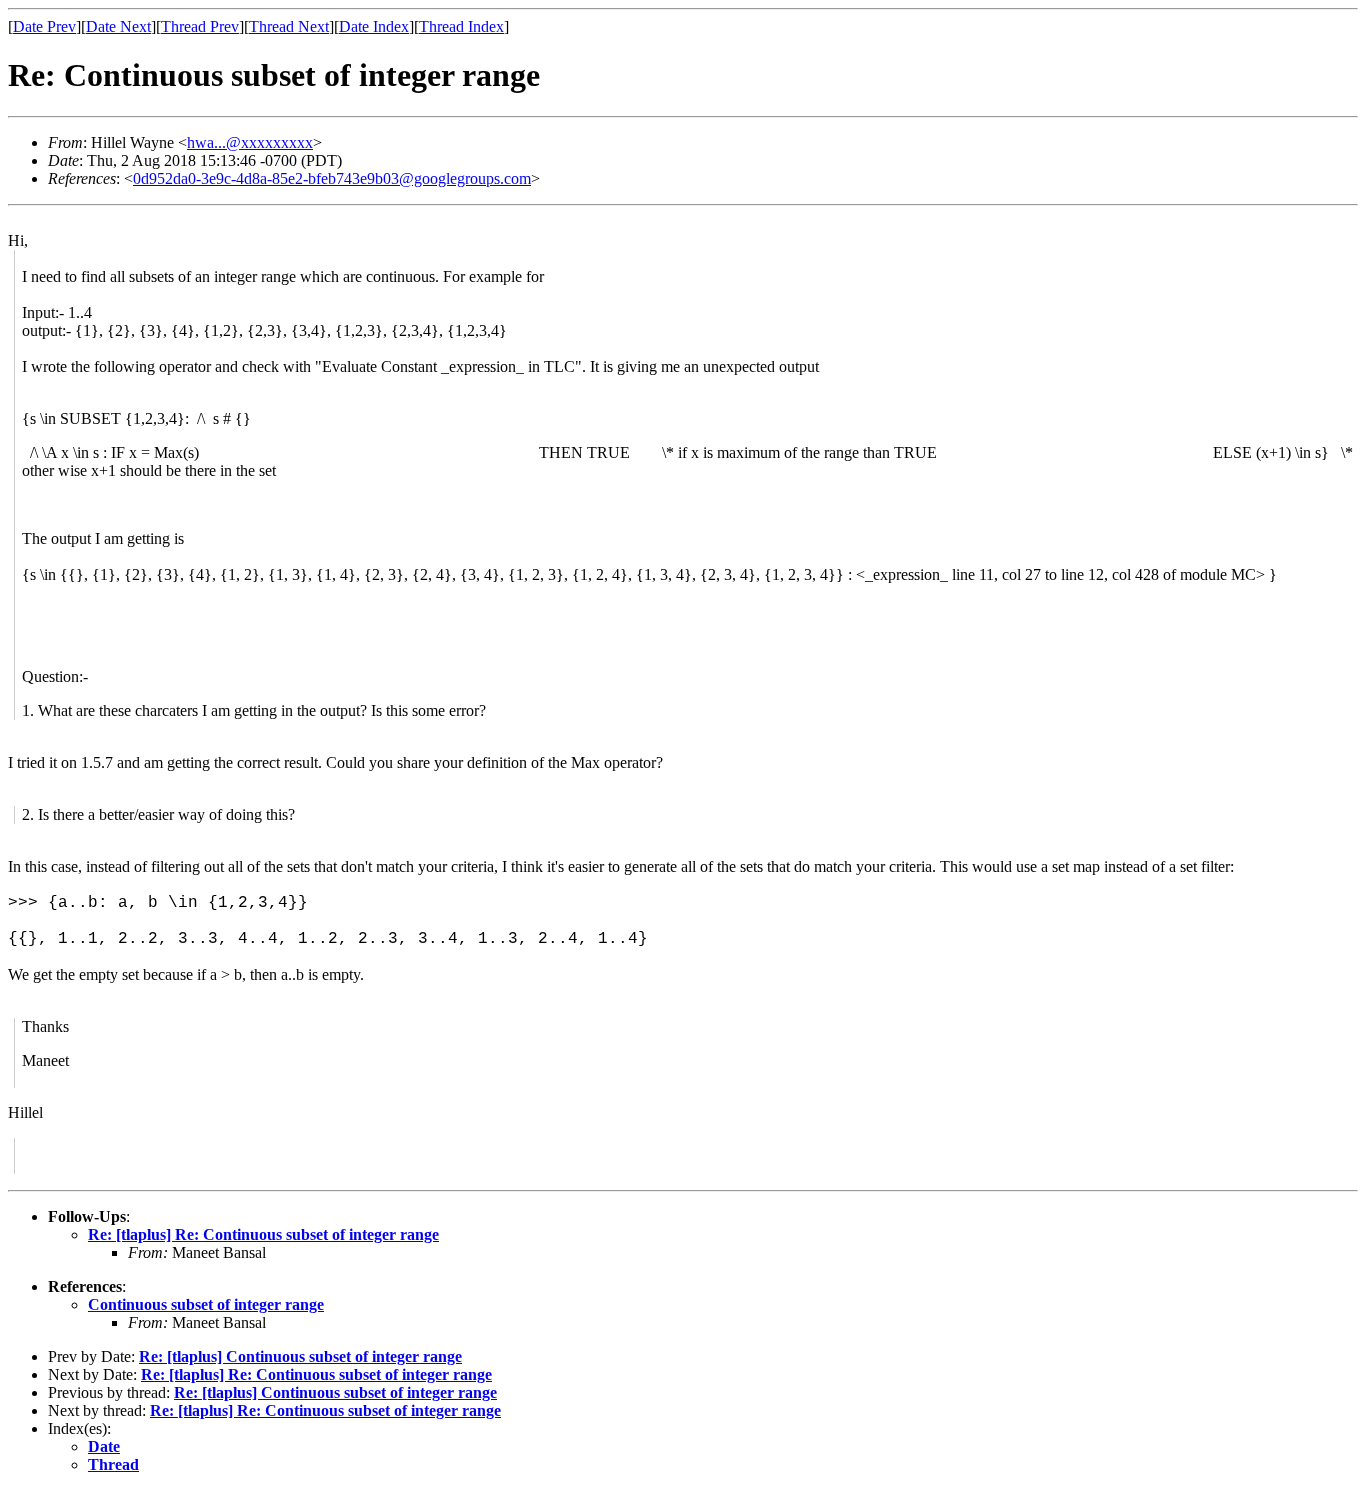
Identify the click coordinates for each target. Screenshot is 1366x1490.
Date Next (118, 26)
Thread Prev (200, 26)
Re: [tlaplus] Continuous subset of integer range (300, 1356)
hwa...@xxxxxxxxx (250, 142)
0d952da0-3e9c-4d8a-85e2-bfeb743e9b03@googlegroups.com (332, 178)
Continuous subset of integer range (206, 1304)
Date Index (374, 26)
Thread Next (289, 26)
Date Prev (44, 26)
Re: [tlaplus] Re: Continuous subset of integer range (263, 1234)
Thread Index (461, 26)
